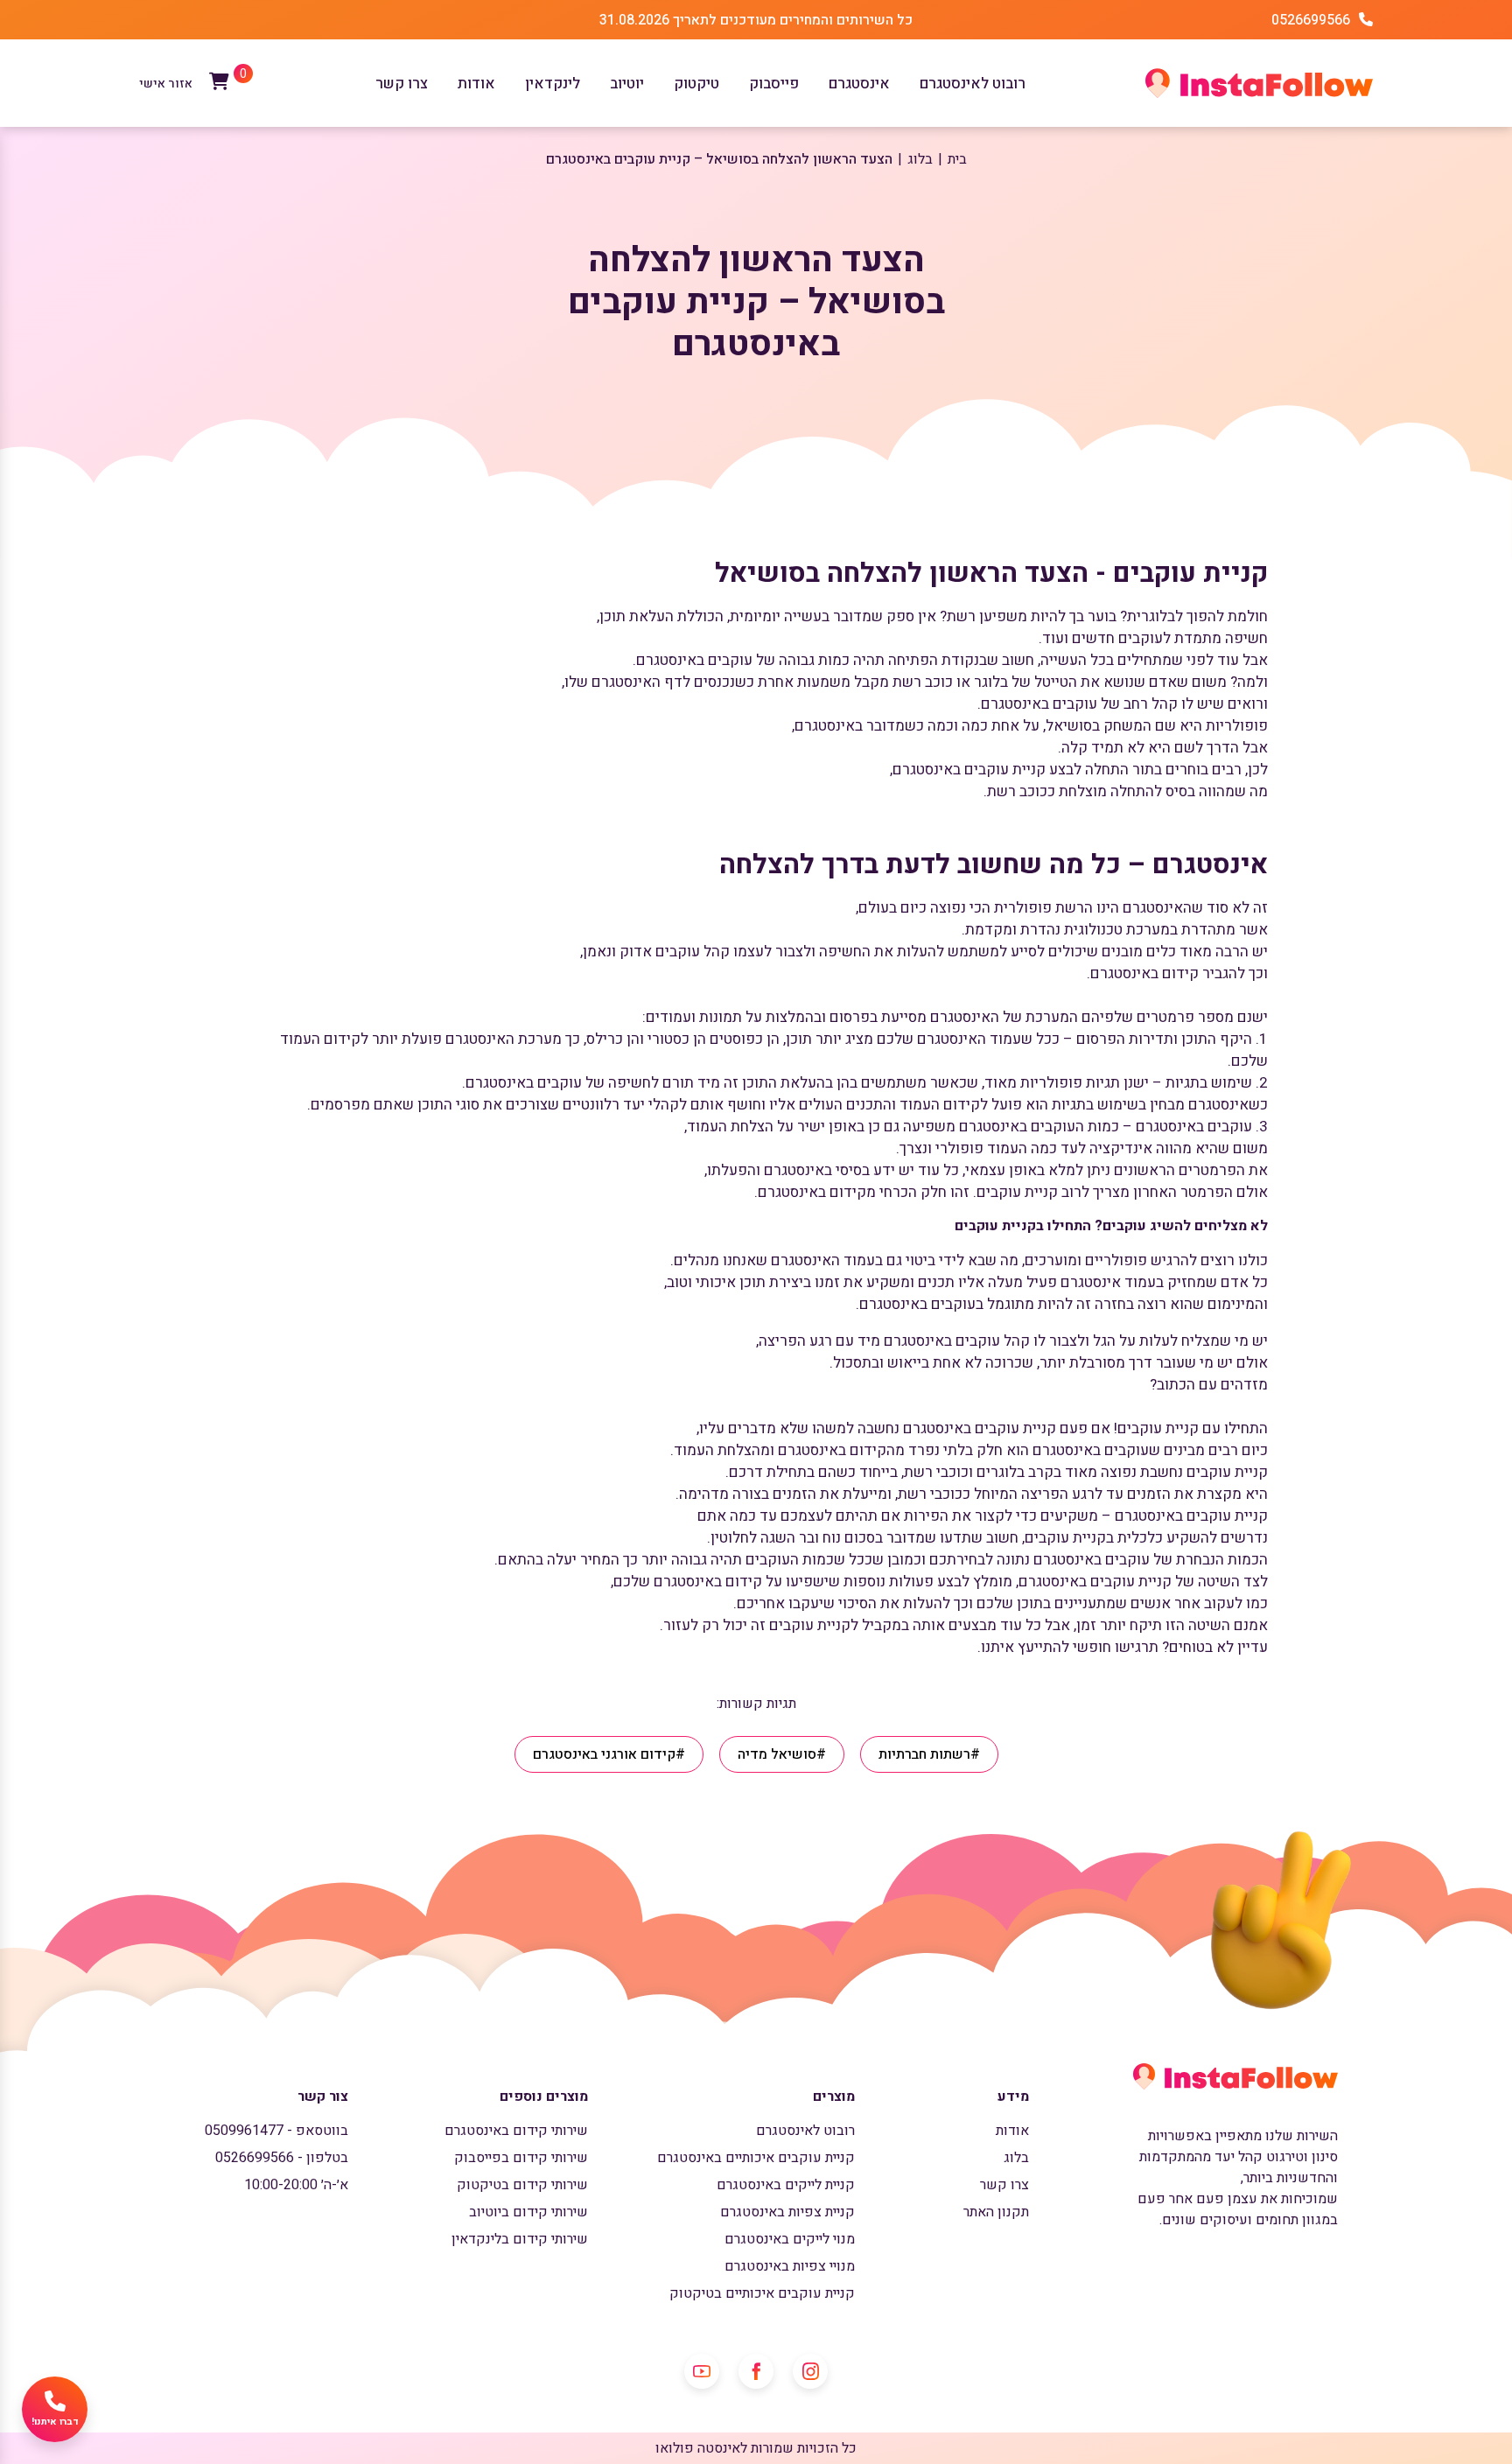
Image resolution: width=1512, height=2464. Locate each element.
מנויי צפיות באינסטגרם (790, 2266)
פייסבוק (774, 84)
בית (957, 159)
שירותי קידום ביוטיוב (528, 2212)
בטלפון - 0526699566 (282, 2158)
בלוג (920, 159)
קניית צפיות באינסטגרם (787, 2212)
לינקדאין (553, 84)
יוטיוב (627, 84)
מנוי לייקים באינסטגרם (790, 2239)
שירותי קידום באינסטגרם (516, 2131)
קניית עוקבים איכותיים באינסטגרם (756, 2158)
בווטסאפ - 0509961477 (276, 2131)
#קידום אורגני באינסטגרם (609, 1754)
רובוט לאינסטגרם (973, 84)
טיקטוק (696, 84)
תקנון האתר (996, 2212)
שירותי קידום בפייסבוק (521, 2158)
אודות (476, 84)
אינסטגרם (859, 84)
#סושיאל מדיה (782, 1754)
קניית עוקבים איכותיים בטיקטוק (762, 2293)
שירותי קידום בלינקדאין (520, 2239)
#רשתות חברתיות (929, 1754)
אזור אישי (166, 84)
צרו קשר (402, 84)
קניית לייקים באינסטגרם (786, 2185)
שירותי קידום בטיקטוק (522, 2185)
